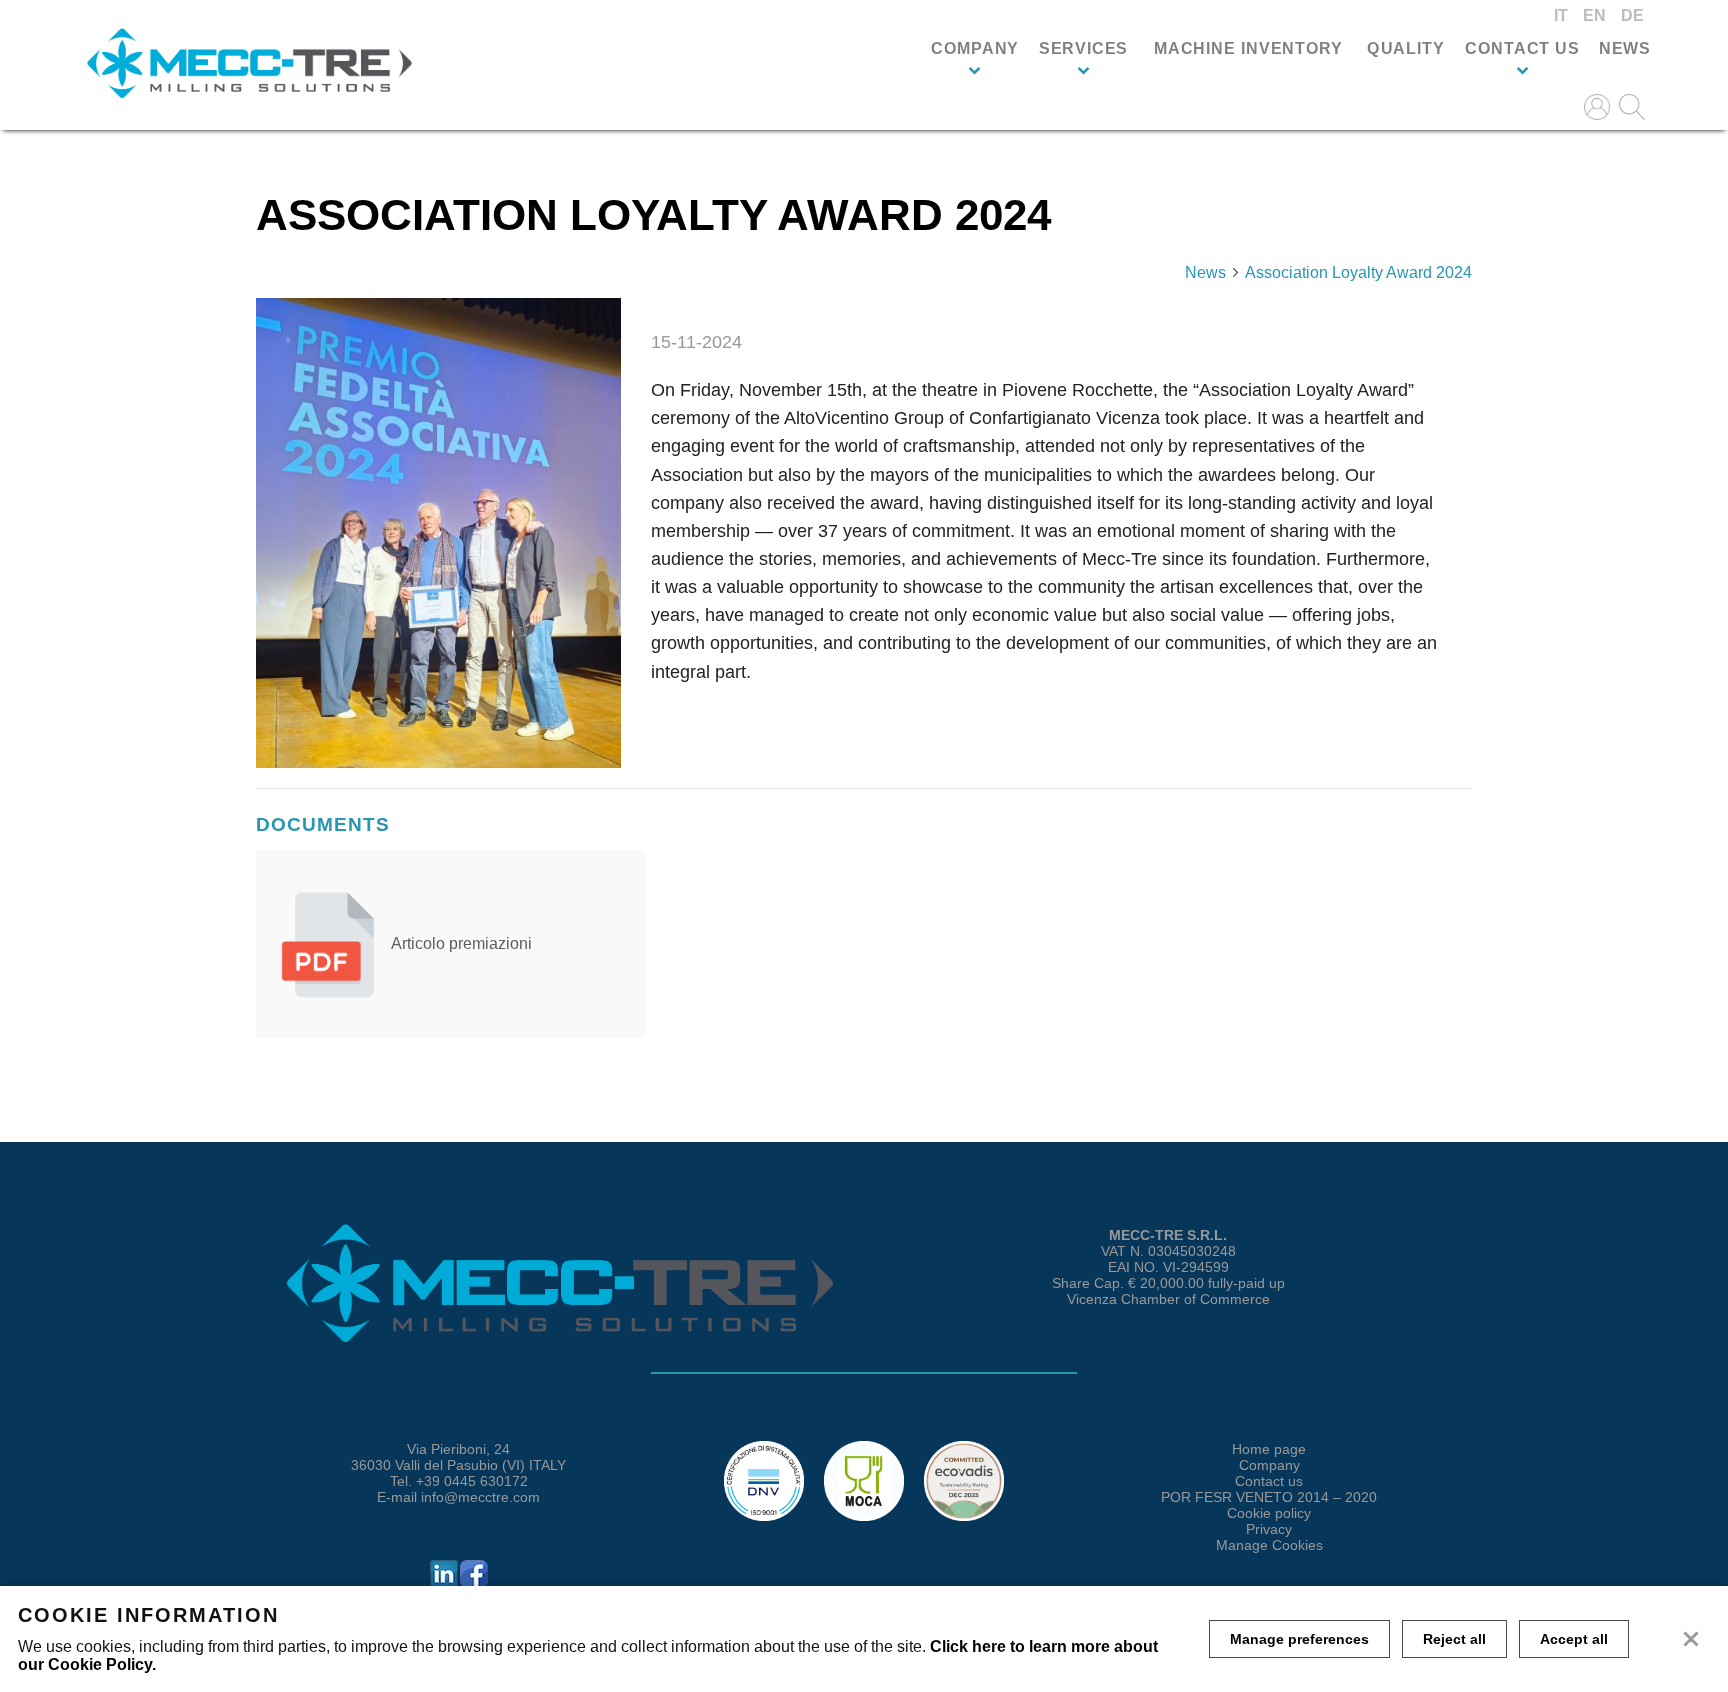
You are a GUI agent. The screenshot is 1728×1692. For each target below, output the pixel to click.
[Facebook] (474, 1584)
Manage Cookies (1269, 1545)
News (1625, 49)
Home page (1269, 1449)
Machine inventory (1247, 49)
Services (1083, 49)
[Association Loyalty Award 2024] (438, 533)
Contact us (1522, 49)
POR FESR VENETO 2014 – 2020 (1269, 1497)
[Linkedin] (444, 1584)
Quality (1405, 49)
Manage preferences (1299, 1639)
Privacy (1269, 1529)
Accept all (1574, 1639)
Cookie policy (1269, 1513)
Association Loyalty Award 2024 (1358, 272)
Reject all (1454, 1639)
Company (975, 49)
